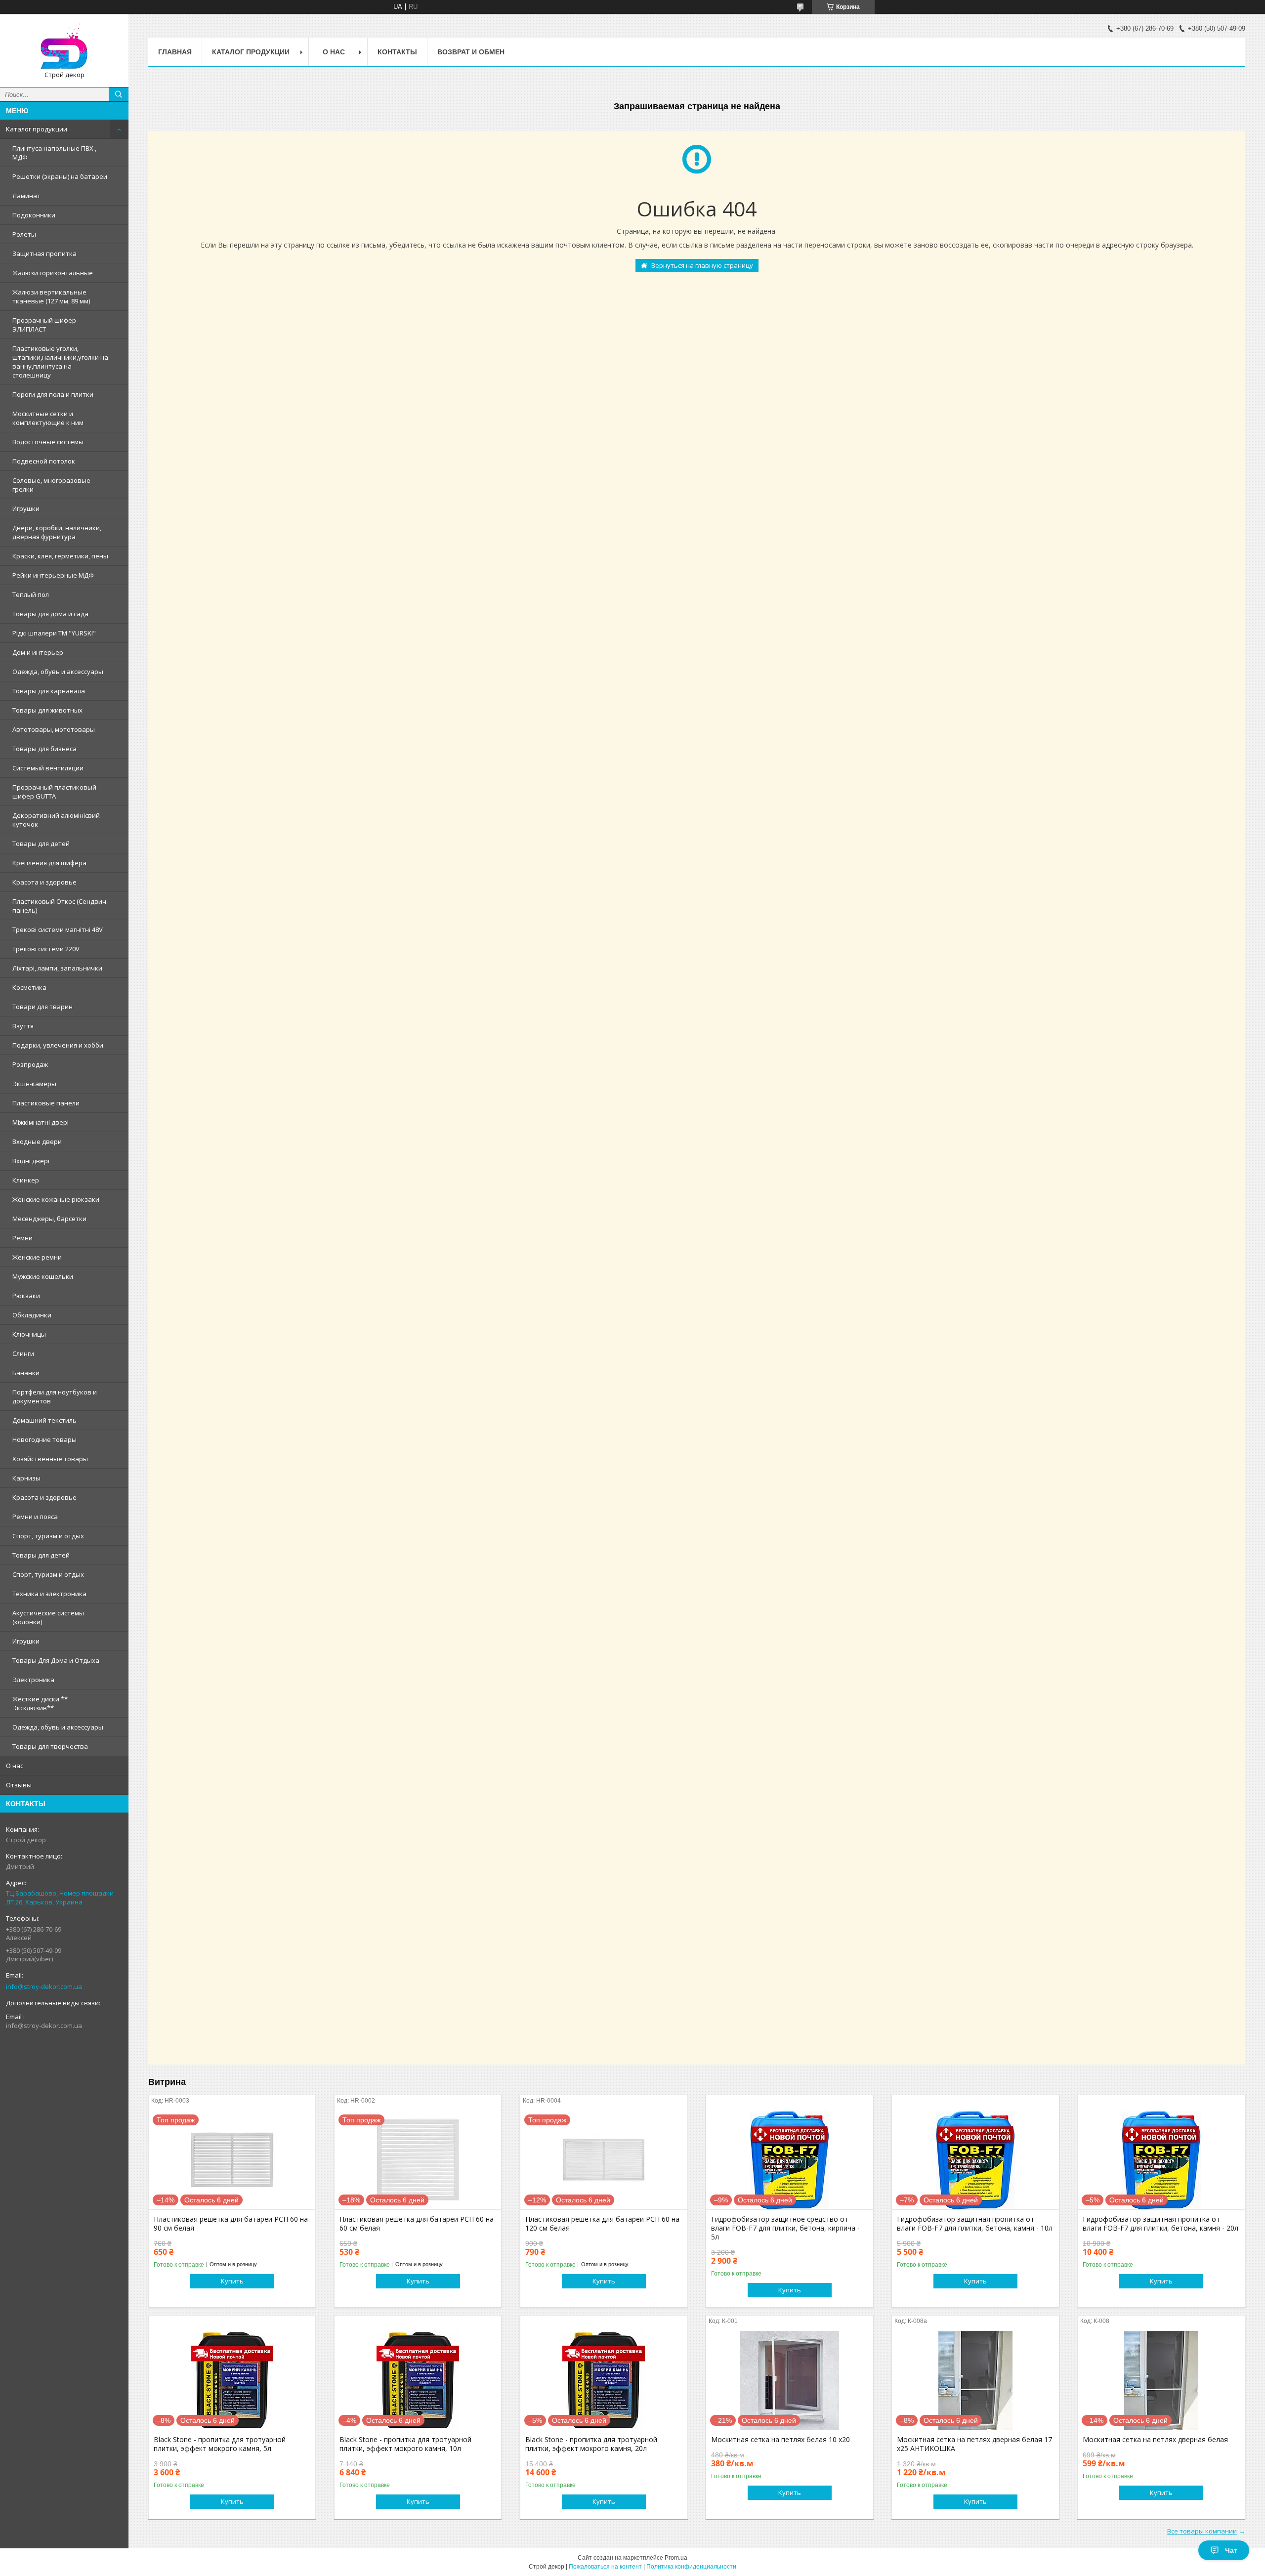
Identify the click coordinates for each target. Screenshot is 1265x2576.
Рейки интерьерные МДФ (53, 575)
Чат (1231, 2550)
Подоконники (34, 215)
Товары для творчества (50, 1746)
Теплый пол (31, 594)
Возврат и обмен (471, 52)
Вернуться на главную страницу (702, 265)
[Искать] (119, 94)
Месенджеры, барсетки (49, 1219)
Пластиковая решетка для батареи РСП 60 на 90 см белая (231, 2224)
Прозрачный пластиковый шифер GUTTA (54, 792)
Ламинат (26, 196)
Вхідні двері (31, 1161)
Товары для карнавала (49, 691)
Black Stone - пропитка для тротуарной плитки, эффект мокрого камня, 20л (591, 2444)
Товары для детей (41, 844)
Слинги (23, 1353)
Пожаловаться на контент (605, 2567)
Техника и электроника (49, 1594)
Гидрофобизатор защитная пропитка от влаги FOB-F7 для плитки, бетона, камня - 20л (1160, 2224)
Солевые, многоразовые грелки (51, 485)
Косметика (29, 987)
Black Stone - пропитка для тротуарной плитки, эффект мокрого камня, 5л (220, 2444)
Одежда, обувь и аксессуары (58, 672)
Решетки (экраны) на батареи (60, 176)
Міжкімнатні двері (41, 1122)
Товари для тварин (42, 1007)
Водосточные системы (48, 442)
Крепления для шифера (49, 863)
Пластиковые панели (46, 1103)
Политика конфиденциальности (691, 2567)
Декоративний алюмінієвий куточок (56, 820)
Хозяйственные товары (50, 1459)
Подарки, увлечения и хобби (58, 1045)
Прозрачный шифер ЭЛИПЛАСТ (44, 325)
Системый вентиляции (48, 768)
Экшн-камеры (34, 1084)
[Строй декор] (64, 46)
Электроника (33, 1680)
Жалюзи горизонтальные (53, 273)
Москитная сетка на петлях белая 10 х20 (780, 2440)
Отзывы (19, 1785)
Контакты (397, 52)
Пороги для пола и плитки (53, 394)
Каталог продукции (37, 129)
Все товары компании (1202, 2531)
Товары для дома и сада (50, 614)
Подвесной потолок (44, 461)
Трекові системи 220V (46, 949)
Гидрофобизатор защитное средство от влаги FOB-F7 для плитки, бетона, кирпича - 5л (785, 2228)
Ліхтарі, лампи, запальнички (57, 968)
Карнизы (26, 1478)
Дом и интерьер (38, 652)
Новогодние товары (44, 1439)
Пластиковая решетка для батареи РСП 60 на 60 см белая (417, 2224)
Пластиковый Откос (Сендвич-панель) (60, 906)
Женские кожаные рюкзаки (56, 1199)
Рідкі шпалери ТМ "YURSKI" (54, 633)
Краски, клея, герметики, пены (60, 556)
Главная (175, 52)
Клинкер (26, 1180)
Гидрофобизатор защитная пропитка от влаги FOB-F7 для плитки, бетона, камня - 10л (975, 2224)
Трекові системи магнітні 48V (58, 929)
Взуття (23, 1026)
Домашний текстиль (44, 1420)
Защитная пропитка (44, 253)
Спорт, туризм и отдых (48, 1536)
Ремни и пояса (35, 1517)
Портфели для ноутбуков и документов (55, 1396)
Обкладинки (32, 1315)
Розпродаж (30, 1064)
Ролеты (24, 234)
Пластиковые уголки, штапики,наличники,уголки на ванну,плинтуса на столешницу (60, 362)
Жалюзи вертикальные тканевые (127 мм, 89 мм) (51, 296)
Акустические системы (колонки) (48, 1617)
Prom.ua (676, 2558)
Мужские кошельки (43, 1276)
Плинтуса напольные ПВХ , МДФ (54, 153)
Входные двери (37, 1141)
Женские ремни (37, 1257)
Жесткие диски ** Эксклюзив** (40, 1703)
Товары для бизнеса (44, 749)
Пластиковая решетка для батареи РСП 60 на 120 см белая (602, 2224)
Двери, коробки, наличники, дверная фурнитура (57, 532)
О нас (15, 1766)
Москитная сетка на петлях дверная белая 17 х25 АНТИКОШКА (974, 2444)
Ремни (22, 1238)
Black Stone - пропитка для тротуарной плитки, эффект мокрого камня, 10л (405, 2444)
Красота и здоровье (44, 882)
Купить (232, 2281)
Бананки (26, 1373)
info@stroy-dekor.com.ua (44, 1986)
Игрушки (26, 508)
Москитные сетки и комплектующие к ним (48, 418)
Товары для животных (47, 710)
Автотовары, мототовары (54, 729)
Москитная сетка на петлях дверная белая (1155, 2440)
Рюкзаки (26, 1296)
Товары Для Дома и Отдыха (56, 1660)
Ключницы (29, 1334)
